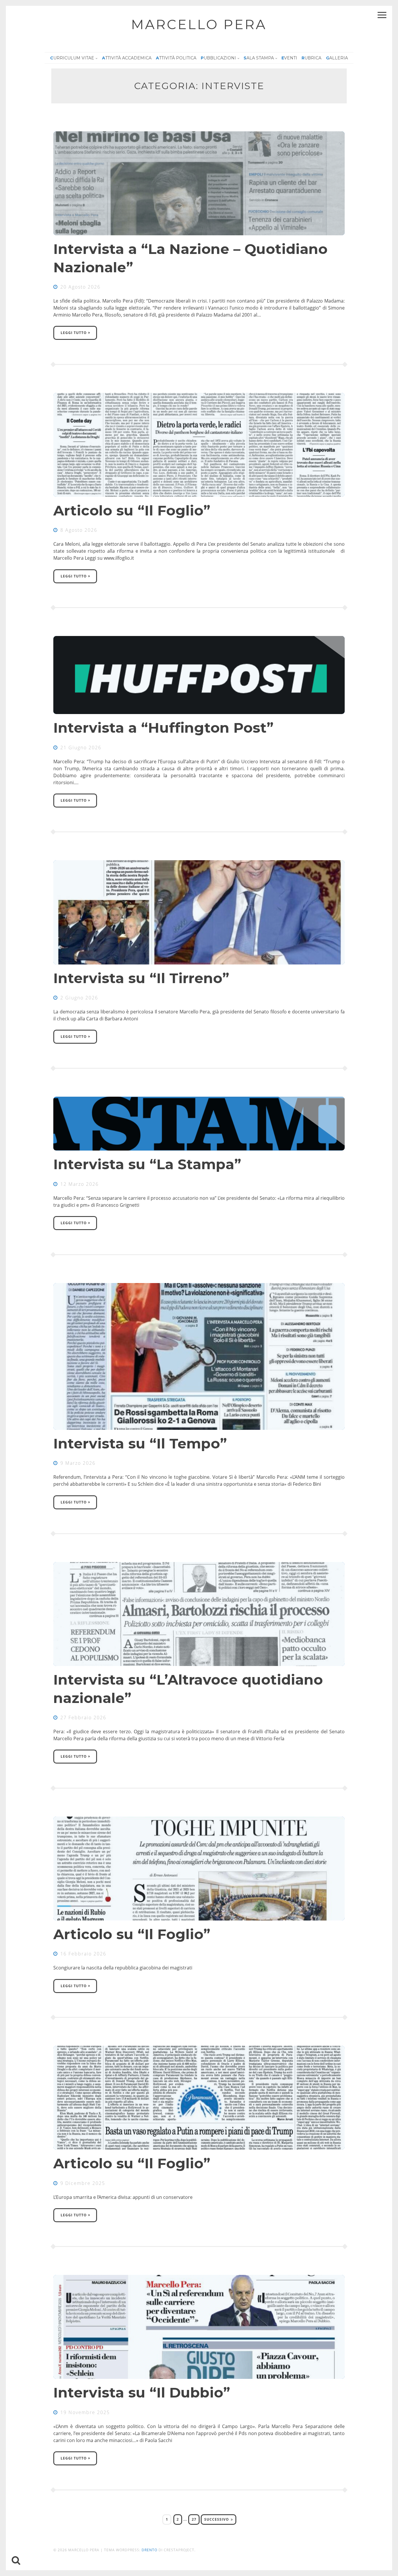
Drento (149, 2550)
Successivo (217, 2519)
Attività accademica (127, 58)
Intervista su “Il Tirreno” (141, 978)
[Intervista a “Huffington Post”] (199, 675)
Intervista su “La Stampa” (147, 1164)
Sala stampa (259, 58)
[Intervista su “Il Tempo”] (199, 1356)
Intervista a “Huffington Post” (163, 728)
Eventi (289, 58)
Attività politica (176, 58)
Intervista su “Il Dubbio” (142, 2393)
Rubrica (311, 58)
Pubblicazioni (218, 58)
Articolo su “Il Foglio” (132, 510)
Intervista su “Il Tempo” (140, 1444)
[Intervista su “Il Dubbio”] (199, 2327)
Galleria (337, 58)
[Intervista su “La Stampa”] (199, 1124)
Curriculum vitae (72, 58)
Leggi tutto (74, 333)
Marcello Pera (199, 24)
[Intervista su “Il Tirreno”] (199, 912)
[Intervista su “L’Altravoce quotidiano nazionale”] (199, 1614)
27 (196, 2518)
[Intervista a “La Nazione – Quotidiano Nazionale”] (199, 183)
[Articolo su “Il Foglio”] (199, 445)
